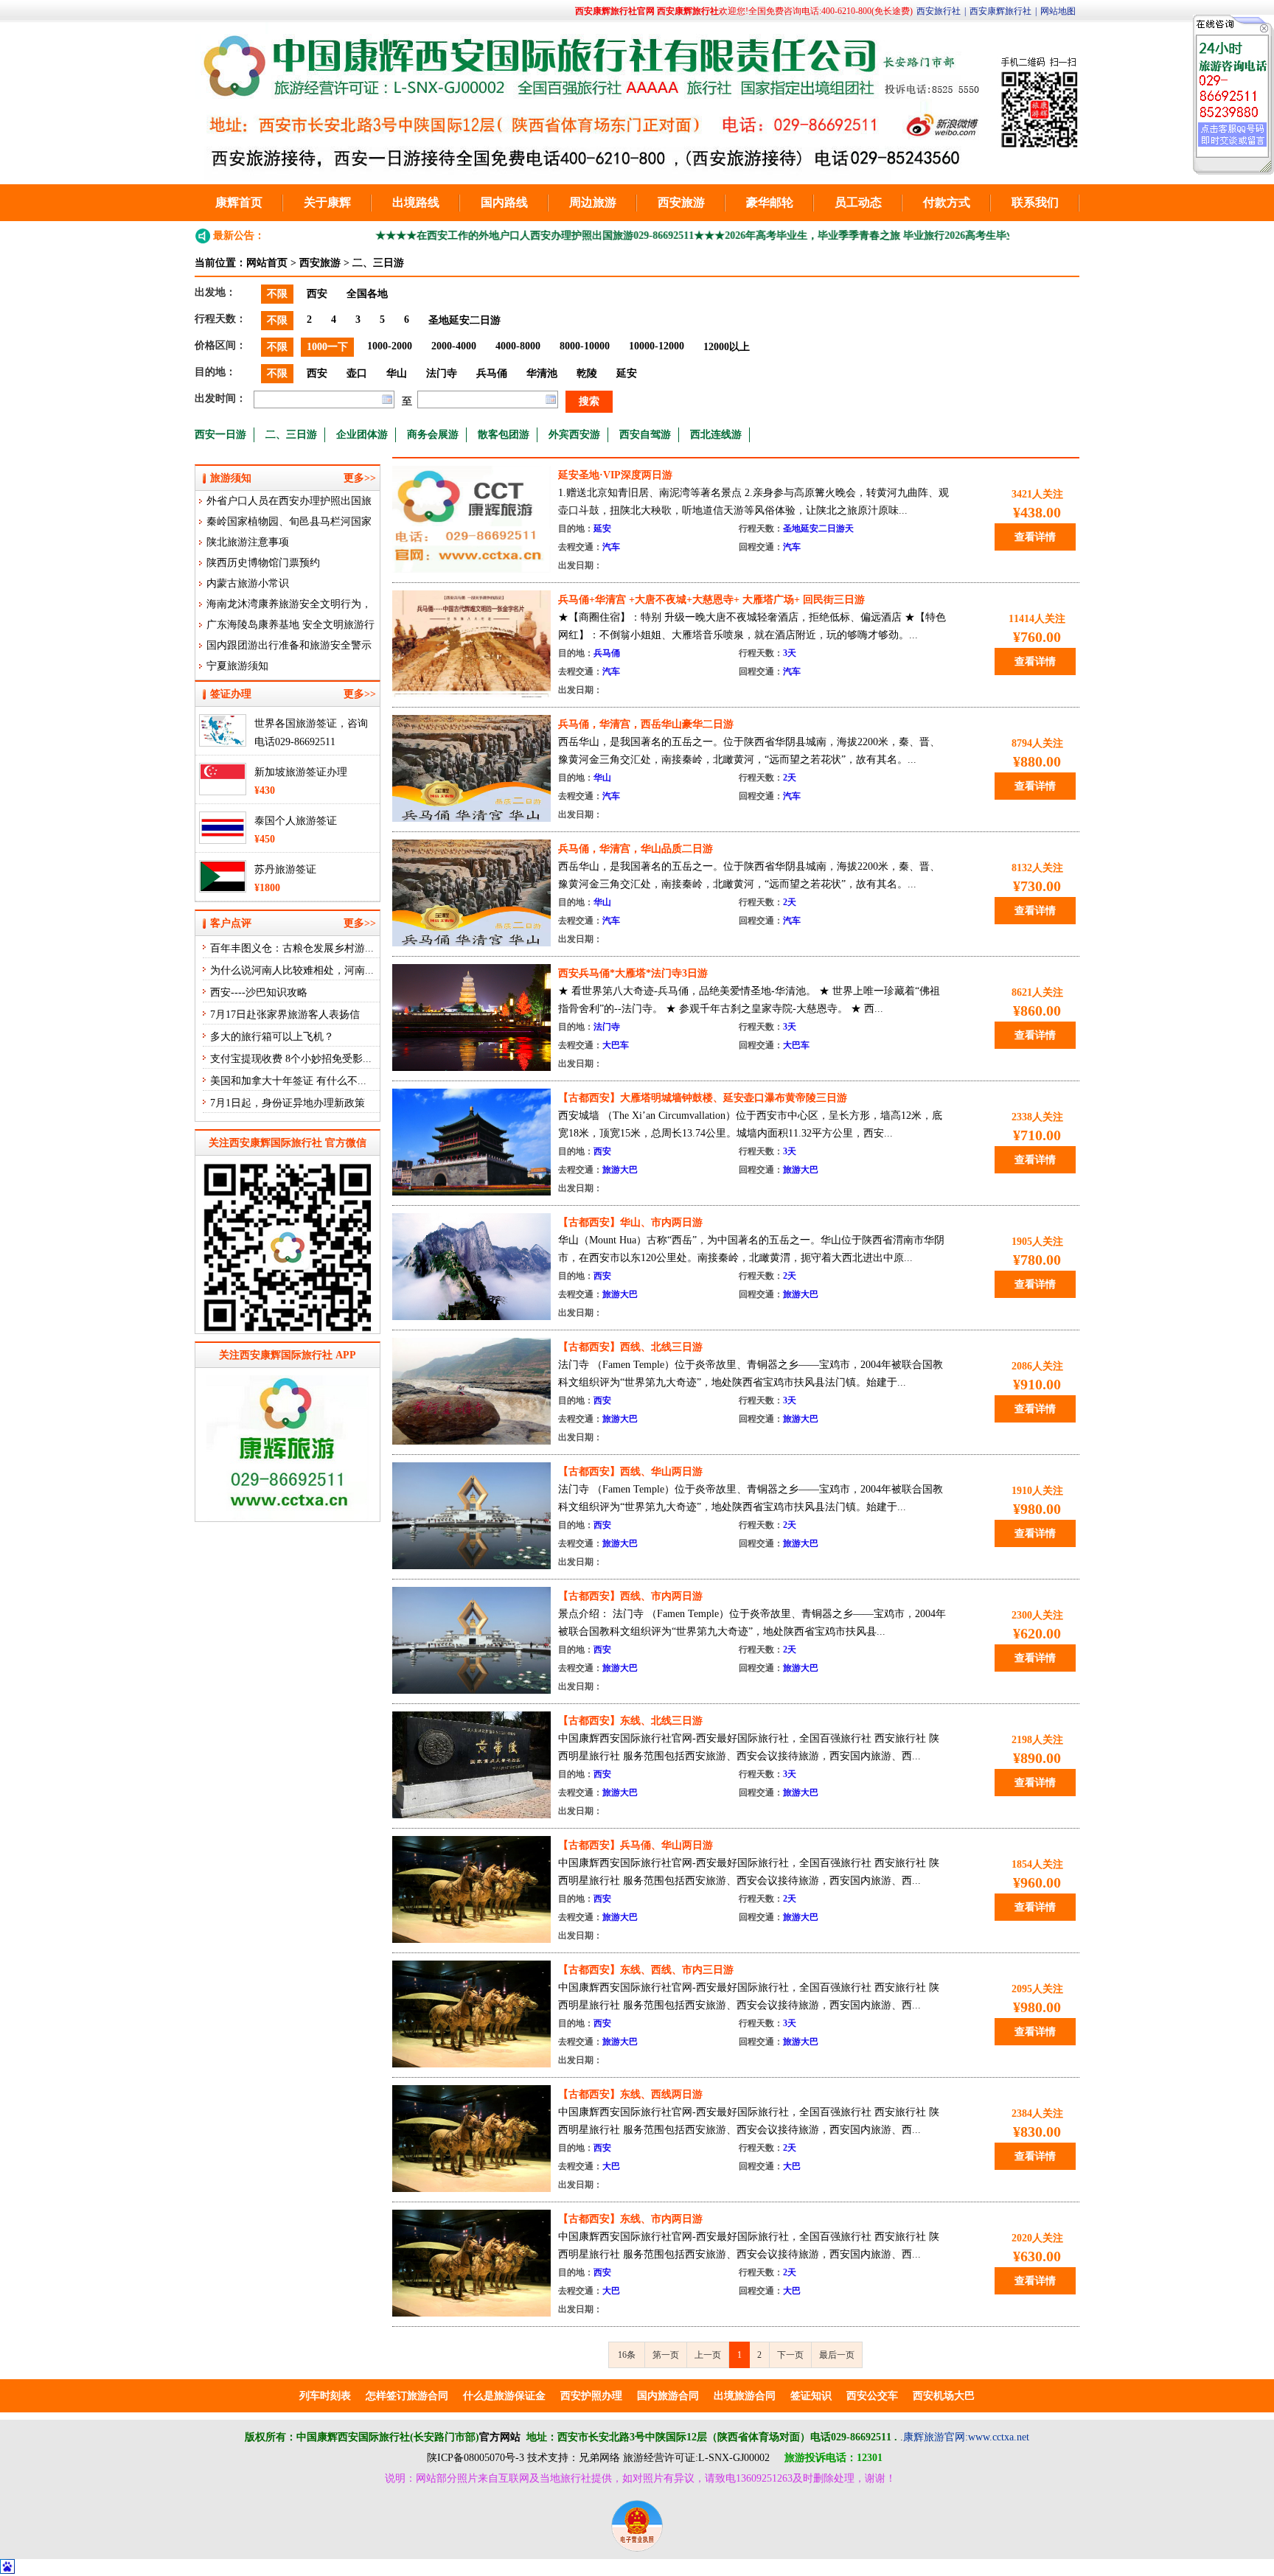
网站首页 (267, 263)
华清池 (542, 373)
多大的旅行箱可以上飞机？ (272, 1037)
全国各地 (367, 294)
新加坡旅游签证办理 (301, 772)
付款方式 (947, 202)
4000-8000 (518, 346)
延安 (627, 373)
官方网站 (500, 2437)
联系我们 (1035, 202)
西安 (317, 294)
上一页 (708, 2355)
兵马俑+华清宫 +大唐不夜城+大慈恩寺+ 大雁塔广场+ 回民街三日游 (711, 600)
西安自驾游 (645, 434)
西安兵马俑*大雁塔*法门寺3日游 (633, 973)
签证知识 (811, 2396)
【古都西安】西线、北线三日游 (630, 1347)
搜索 (589, 401)
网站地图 (1058, 11)
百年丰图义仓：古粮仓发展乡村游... (292, 948)
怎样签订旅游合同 (407, 2396)
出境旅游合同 (745, 2396)
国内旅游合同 (668, 2396)
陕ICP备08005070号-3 (476, 2458)
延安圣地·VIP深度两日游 (615, 475)
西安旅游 (681, 202)
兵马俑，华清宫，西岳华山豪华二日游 (646, 724)
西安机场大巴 (944, 2396)
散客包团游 (504, 434)
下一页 (790, 2355)
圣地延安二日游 (464, 320)
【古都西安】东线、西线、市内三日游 (646, 1970)
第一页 (666, 2355)
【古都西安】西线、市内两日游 (630, 1596)
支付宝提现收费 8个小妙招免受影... (291, 1059)
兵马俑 (492, 373)
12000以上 (727, 347)
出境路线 (416, 202)
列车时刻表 (325, 2396)
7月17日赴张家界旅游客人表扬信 (285, 1015)
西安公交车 (872, 2396)
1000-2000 (390, 346)
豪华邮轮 (770, 202)
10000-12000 (657, 346)
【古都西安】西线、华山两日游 (630, 1472)
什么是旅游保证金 (504, 2396)
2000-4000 (454, 346)
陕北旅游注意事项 (248, 542)
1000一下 (327, 347)
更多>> (360, 478)
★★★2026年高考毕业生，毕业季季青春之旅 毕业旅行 (756, 235)
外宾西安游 (574, 434)
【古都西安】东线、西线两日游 (630, 2094)
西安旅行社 (939, 11)
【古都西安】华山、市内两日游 (630, 1222)
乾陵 (587, 373)
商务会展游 (433, 434)
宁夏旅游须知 (237, 666)
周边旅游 (593, 202)
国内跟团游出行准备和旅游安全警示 (289, 645)
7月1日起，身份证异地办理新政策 (288, 1103)
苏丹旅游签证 (285, 869)
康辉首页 (239, 202)
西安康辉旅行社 (1000, 11)
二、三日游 (378, 263)
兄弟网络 (599, 2458)
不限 (277, 294)
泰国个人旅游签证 (296, 821)
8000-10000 (585, 346)
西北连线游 (716, 434)
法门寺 (442, 373)
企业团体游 (362, 434)
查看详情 (1035, 537)
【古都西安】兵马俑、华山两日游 (636, 1845)
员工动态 (858, 202)
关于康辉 (327, 202)
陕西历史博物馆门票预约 (263, 563)
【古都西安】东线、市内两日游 (630, 2219)
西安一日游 (220, 434)
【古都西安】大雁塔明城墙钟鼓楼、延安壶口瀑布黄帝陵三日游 (703, 1098)
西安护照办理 (591, 2396)
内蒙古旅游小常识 (248, 583)
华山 (397, 373)
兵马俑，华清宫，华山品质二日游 (636, 849)
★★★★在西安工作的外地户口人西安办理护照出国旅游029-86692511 (472, 235)
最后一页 (837, 2355)
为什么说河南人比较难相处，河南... (292, 970)
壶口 (357, 373)
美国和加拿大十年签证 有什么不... (288, 1081)
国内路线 (504, 202)
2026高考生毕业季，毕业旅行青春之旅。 (975, 235)
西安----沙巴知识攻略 (259, 992)
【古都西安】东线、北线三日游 (630, 1721)
